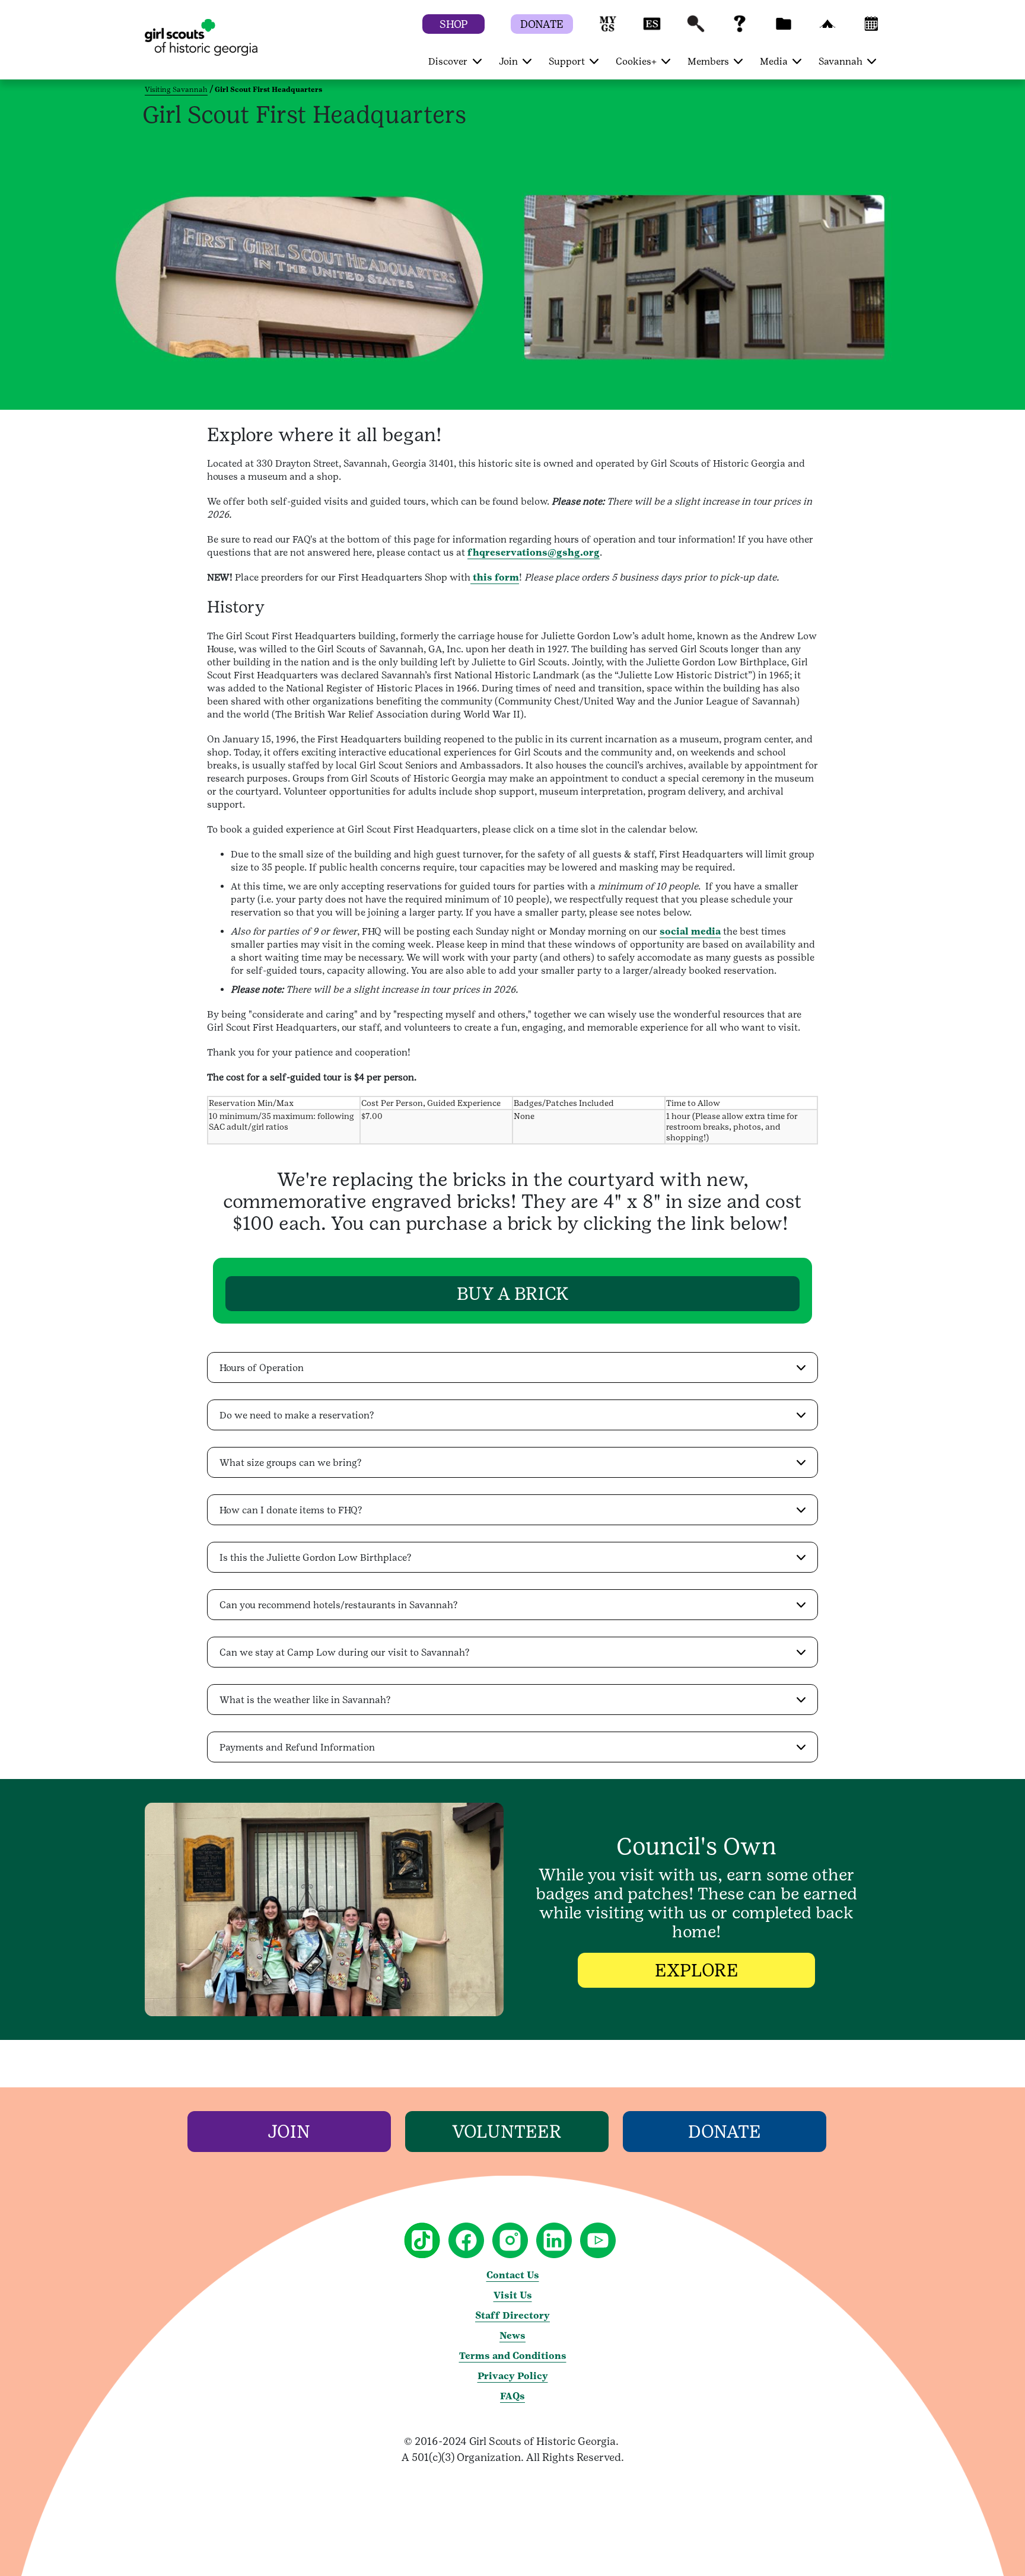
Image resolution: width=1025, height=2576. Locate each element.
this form (495, 577)
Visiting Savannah (176, 90)
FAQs (512, 2396)
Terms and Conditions (513, 2356)
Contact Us (513, 2275)
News (512, 2336)
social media (690, 931)
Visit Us (513, 2295)
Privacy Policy (513, 2376)
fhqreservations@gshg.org (534, 552)
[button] (608, 29)
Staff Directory (512, 2315)
